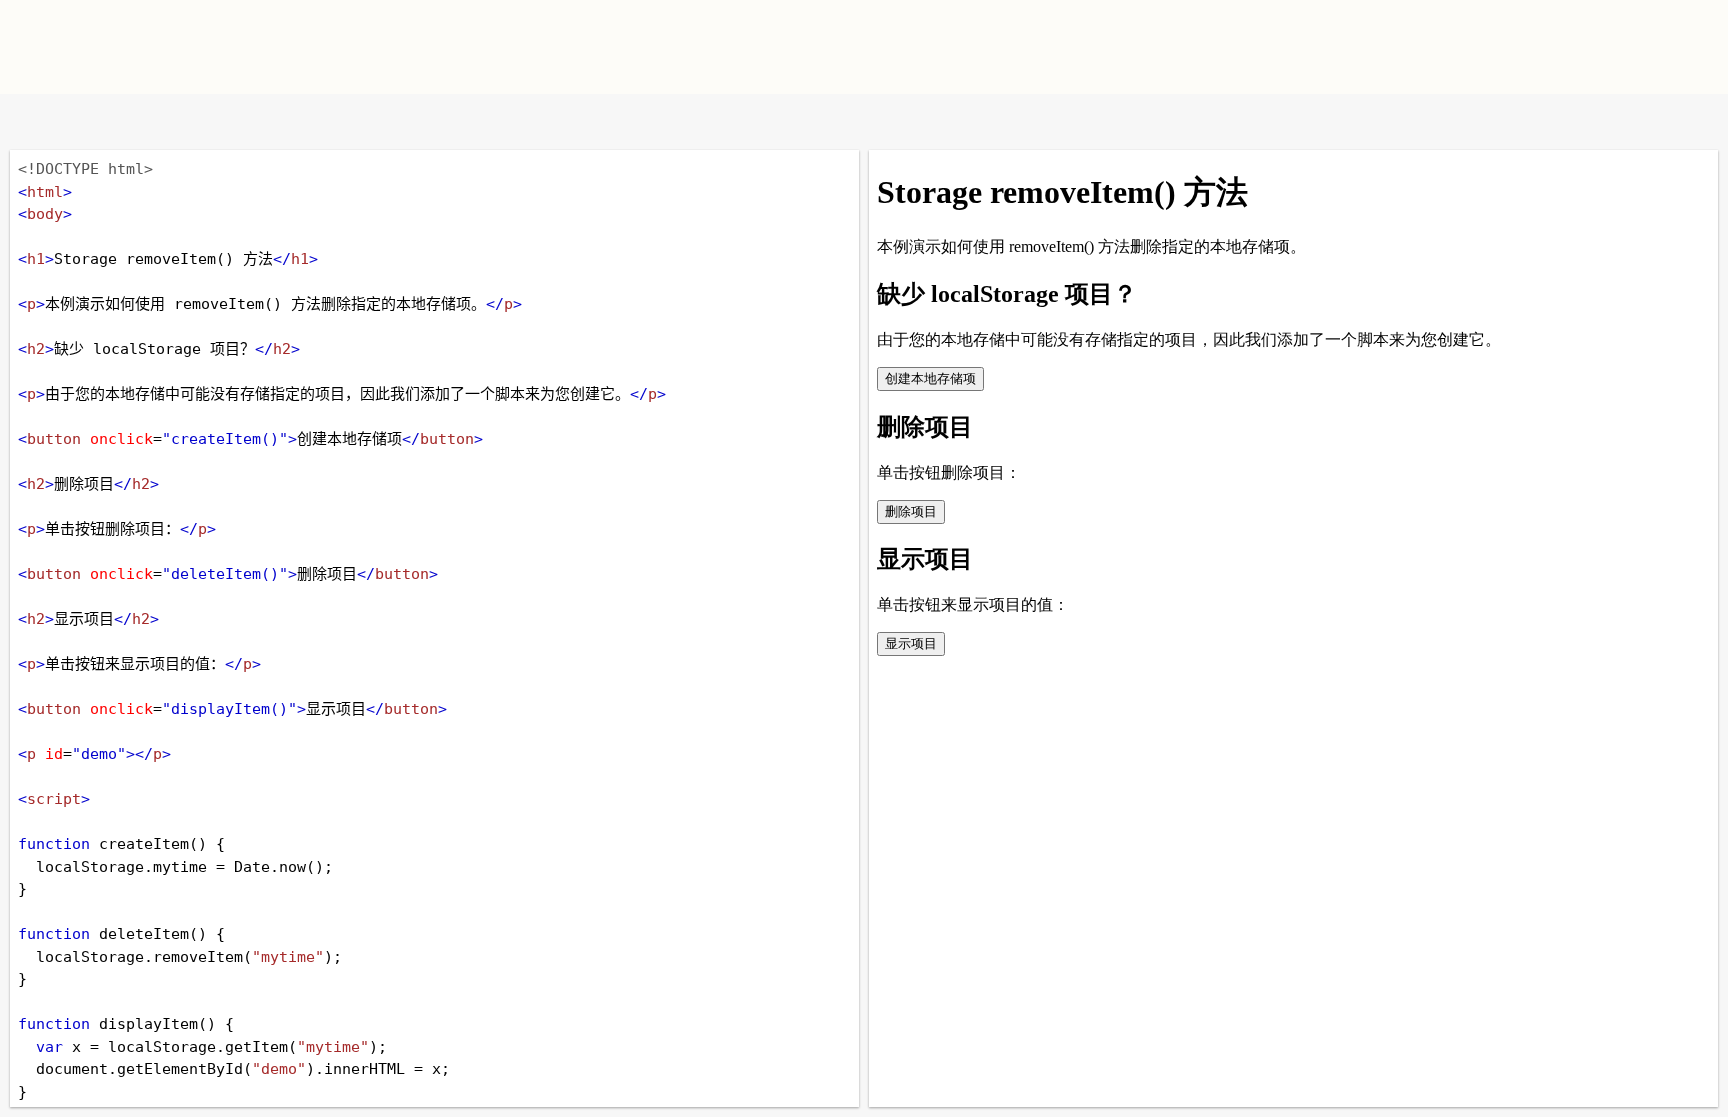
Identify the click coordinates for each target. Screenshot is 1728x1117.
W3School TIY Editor (442, 47)
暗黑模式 (162, 121)
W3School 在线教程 (32, 121)
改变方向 (97, 121)
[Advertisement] (1100, 45)
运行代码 (270, 121)
